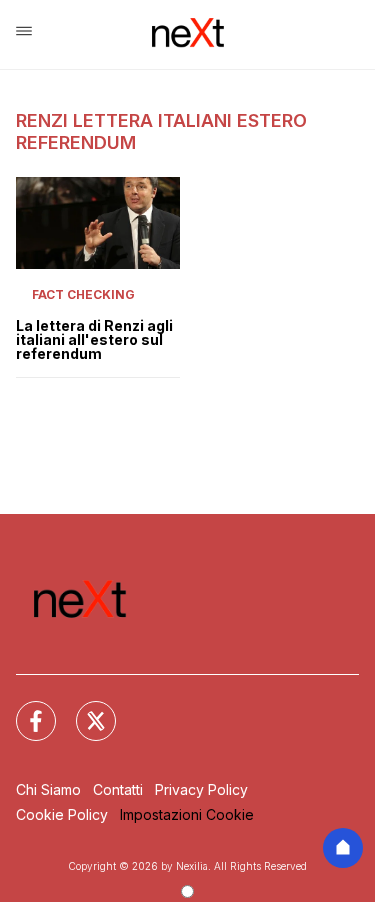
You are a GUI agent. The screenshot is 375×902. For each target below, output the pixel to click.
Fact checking (83, 294)
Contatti (118, 789)
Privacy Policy (201, 789)
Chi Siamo (48, 789)
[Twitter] (84, 709)
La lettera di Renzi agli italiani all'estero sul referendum (94, 340)
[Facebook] (24, 709)
